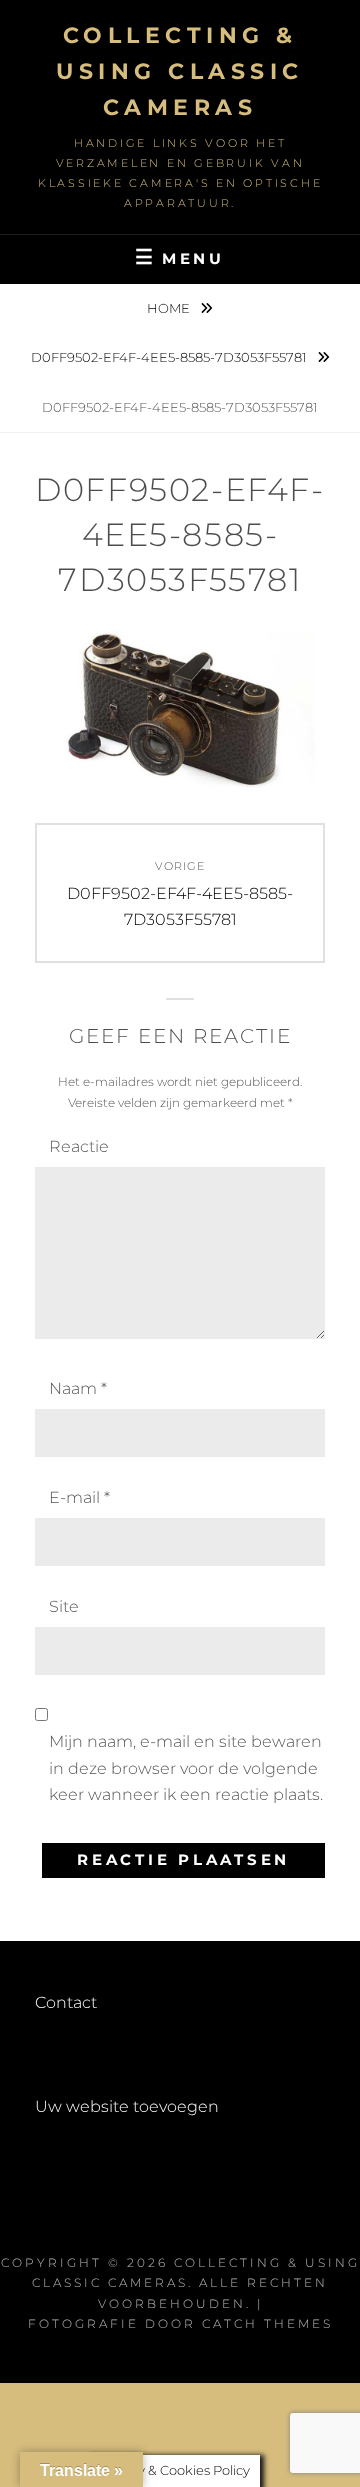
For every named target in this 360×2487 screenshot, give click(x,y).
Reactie (79, 1146)
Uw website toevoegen (127, 2106)
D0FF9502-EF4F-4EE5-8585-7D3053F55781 (170, 357)
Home (170, 308)
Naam (78, 1388)
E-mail (79, 1497)
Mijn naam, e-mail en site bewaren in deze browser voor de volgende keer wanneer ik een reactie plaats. (186, 1768)
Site (64, 1606)
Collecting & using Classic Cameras (180, 71)
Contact (66, 2002)
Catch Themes (267, 2323)
